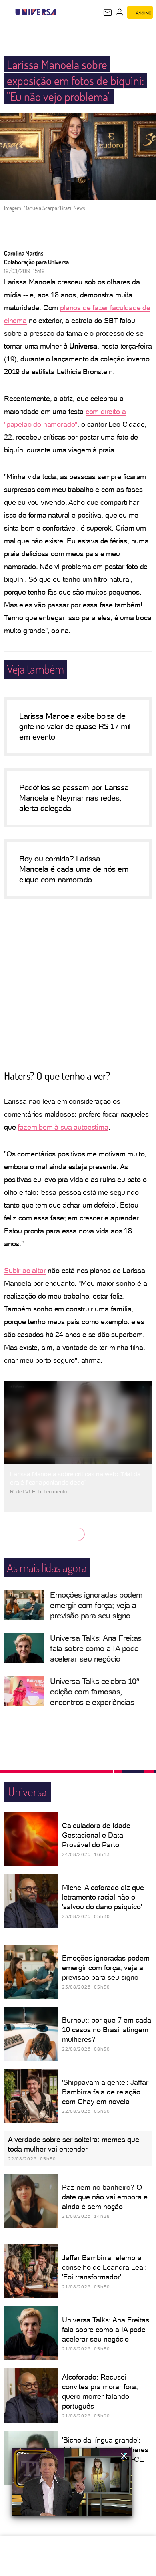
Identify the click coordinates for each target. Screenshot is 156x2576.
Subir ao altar (25, 1270)
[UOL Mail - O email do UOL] (108, 12)
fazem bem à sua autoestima (63, 1127)
